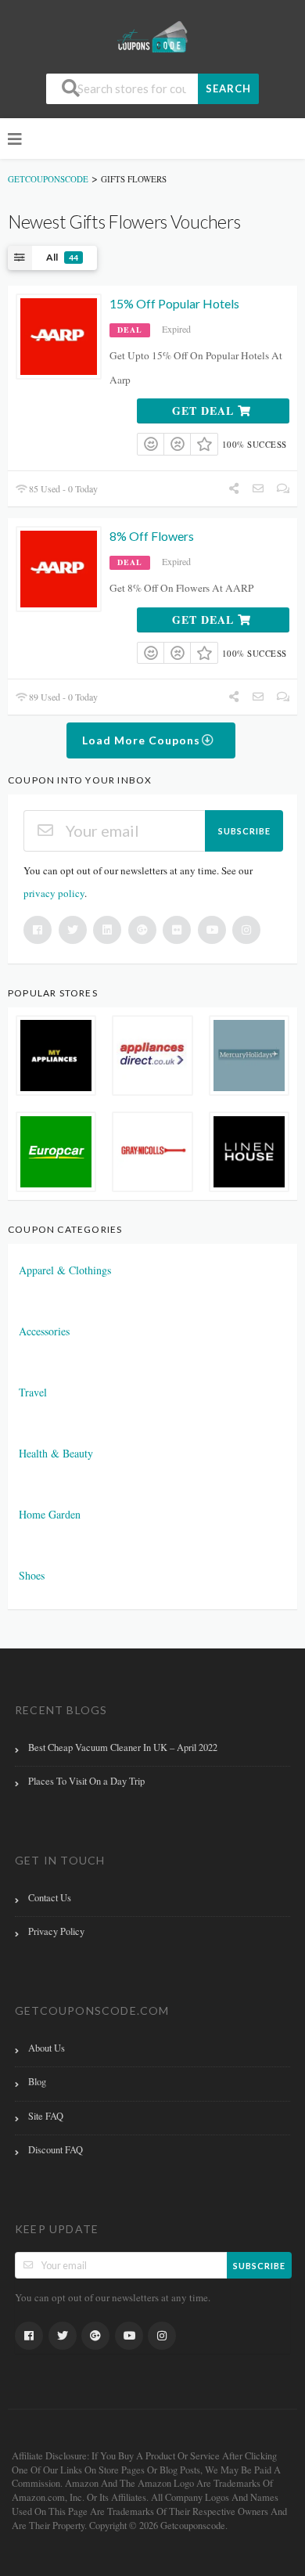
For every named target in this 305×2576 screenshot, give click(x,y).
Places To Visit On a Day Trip (86, 1781)
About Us (47, 2048)
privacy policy (54, 893)
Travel (33, 1392)
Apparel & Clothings (65, 1270)
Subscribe (244, 831)
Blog (37, 2082)
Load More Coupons (143, 740)
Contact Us (50, 1898)
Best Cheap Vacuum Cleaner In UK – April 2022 (123, 1747)
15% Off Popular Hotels (174, 303)
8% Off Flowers (152, 536)
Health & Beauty (56, 1453)
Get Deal (205, 411)
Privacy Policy (56, 1931)
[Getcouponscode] (152, 36)
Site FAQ (46, 2116)
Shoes (32, 1575)
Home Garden (50, 1514)
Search (228, 88)
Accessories (44, 1331)
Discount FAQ (56, 2150)
